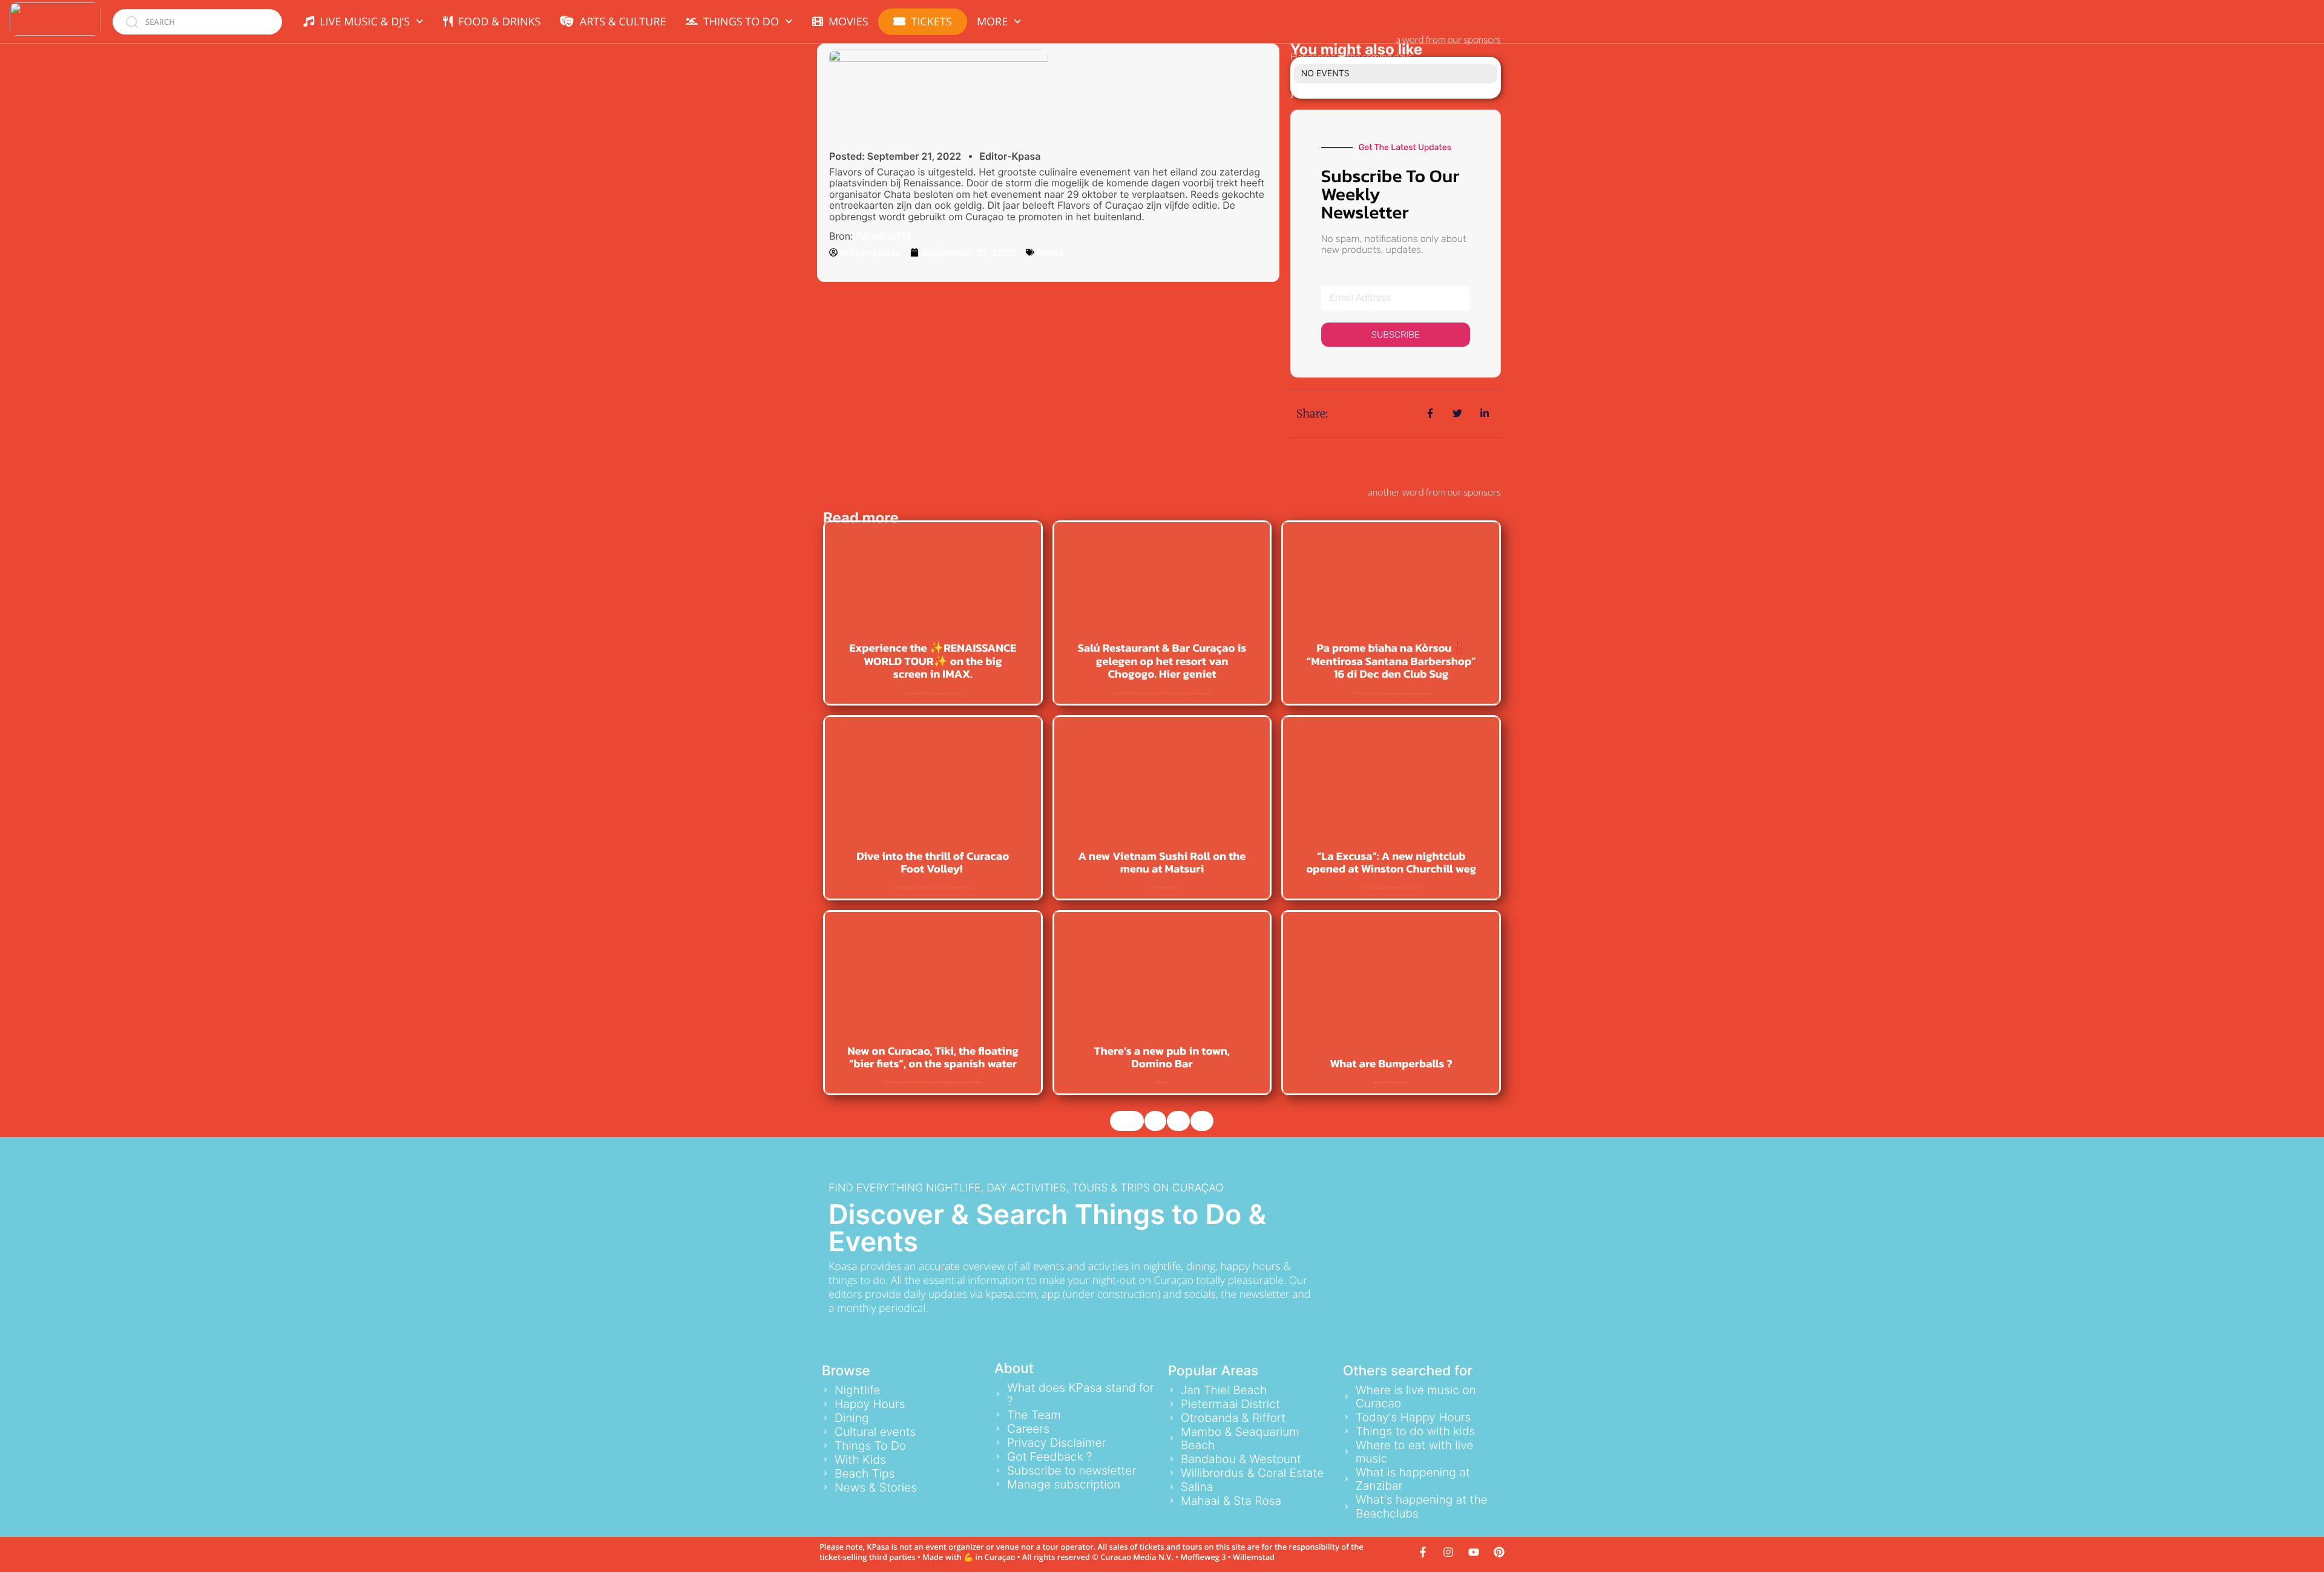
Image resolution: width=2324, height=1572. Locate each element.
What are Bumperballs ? (1391, 1064)
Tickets (931, 22)
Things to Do (738, 22)
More (992, 22)
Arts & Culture (620, 22)
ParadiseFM (883, 236)
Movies (846, 22)
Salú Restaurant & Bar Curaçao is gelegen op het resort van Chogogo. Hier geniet (1162, 661)
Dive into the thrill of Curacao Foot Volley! (933, 863)
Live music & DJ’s (362, 22)
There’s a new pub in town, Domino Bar (1162, 1058)
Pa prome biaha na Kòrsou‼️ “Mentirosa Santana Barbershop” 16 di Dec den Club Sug (1391, 661)
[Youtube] (1474, 1552)
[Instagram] (1448, 1552)
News (1050, 252)
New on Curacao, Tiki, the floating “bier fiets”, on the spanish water (933, 1058)
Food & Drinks (497, 22)
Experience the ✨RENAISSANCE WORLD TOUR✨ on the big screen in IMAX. (933, 661)
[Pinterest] (1499, 1552)
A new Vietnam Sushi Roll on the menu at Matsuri (1162, 863)
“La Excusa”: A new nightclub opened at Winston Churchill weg (1391, 863)
